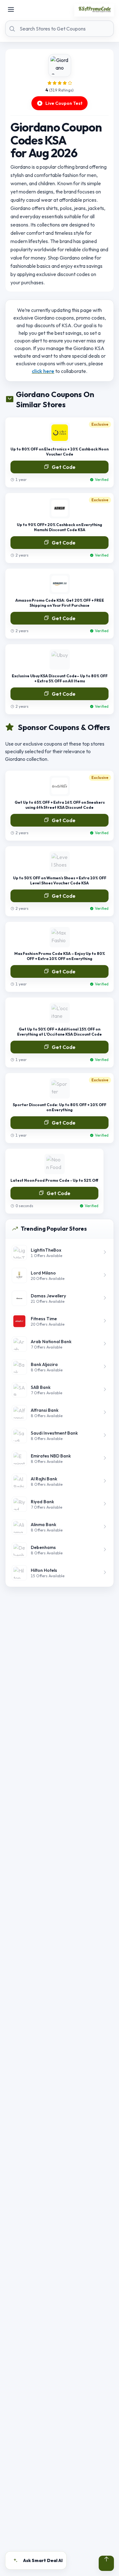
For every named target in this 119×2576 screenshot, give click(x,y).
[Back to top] (106, 2563)
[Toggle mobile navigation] (11, 10)
